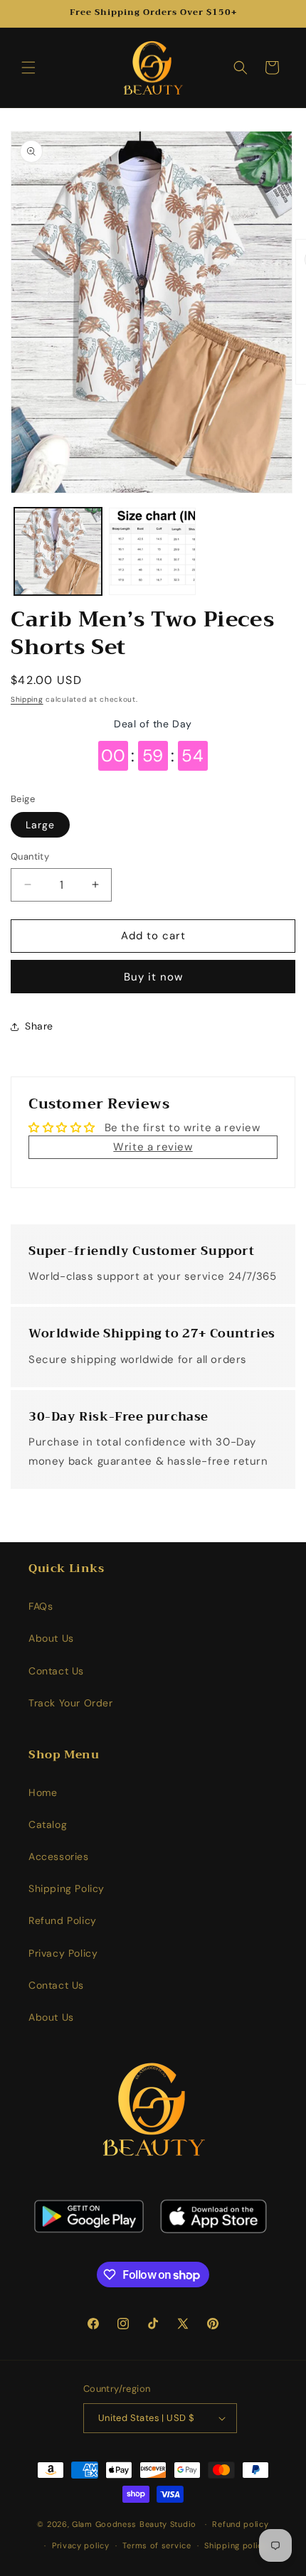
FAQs (41, 1606)
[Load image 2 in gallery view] (153, 551)
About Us (51, 1638)
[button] (28, 68)
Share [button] (39, 1026)
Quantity (30, 856)
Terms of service (157, 2545)
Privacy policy (81, 2545)
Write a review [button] (153, 1147)
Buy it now (153, 977)
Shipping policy (236, 2545)
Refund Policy (63, 1920)
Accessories (59, 1856)
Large (40, 825)
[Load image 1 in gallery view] (58, 551)
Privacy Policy (63, 1953)
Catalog (48, 1824)
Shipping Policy (67, 1888)
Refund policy (240, 2524)
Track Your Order (71, 1703)
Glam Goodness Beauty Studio (136, 2524)
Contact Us (56, 1671)
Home (43, 1792)
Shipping (27, 699)
